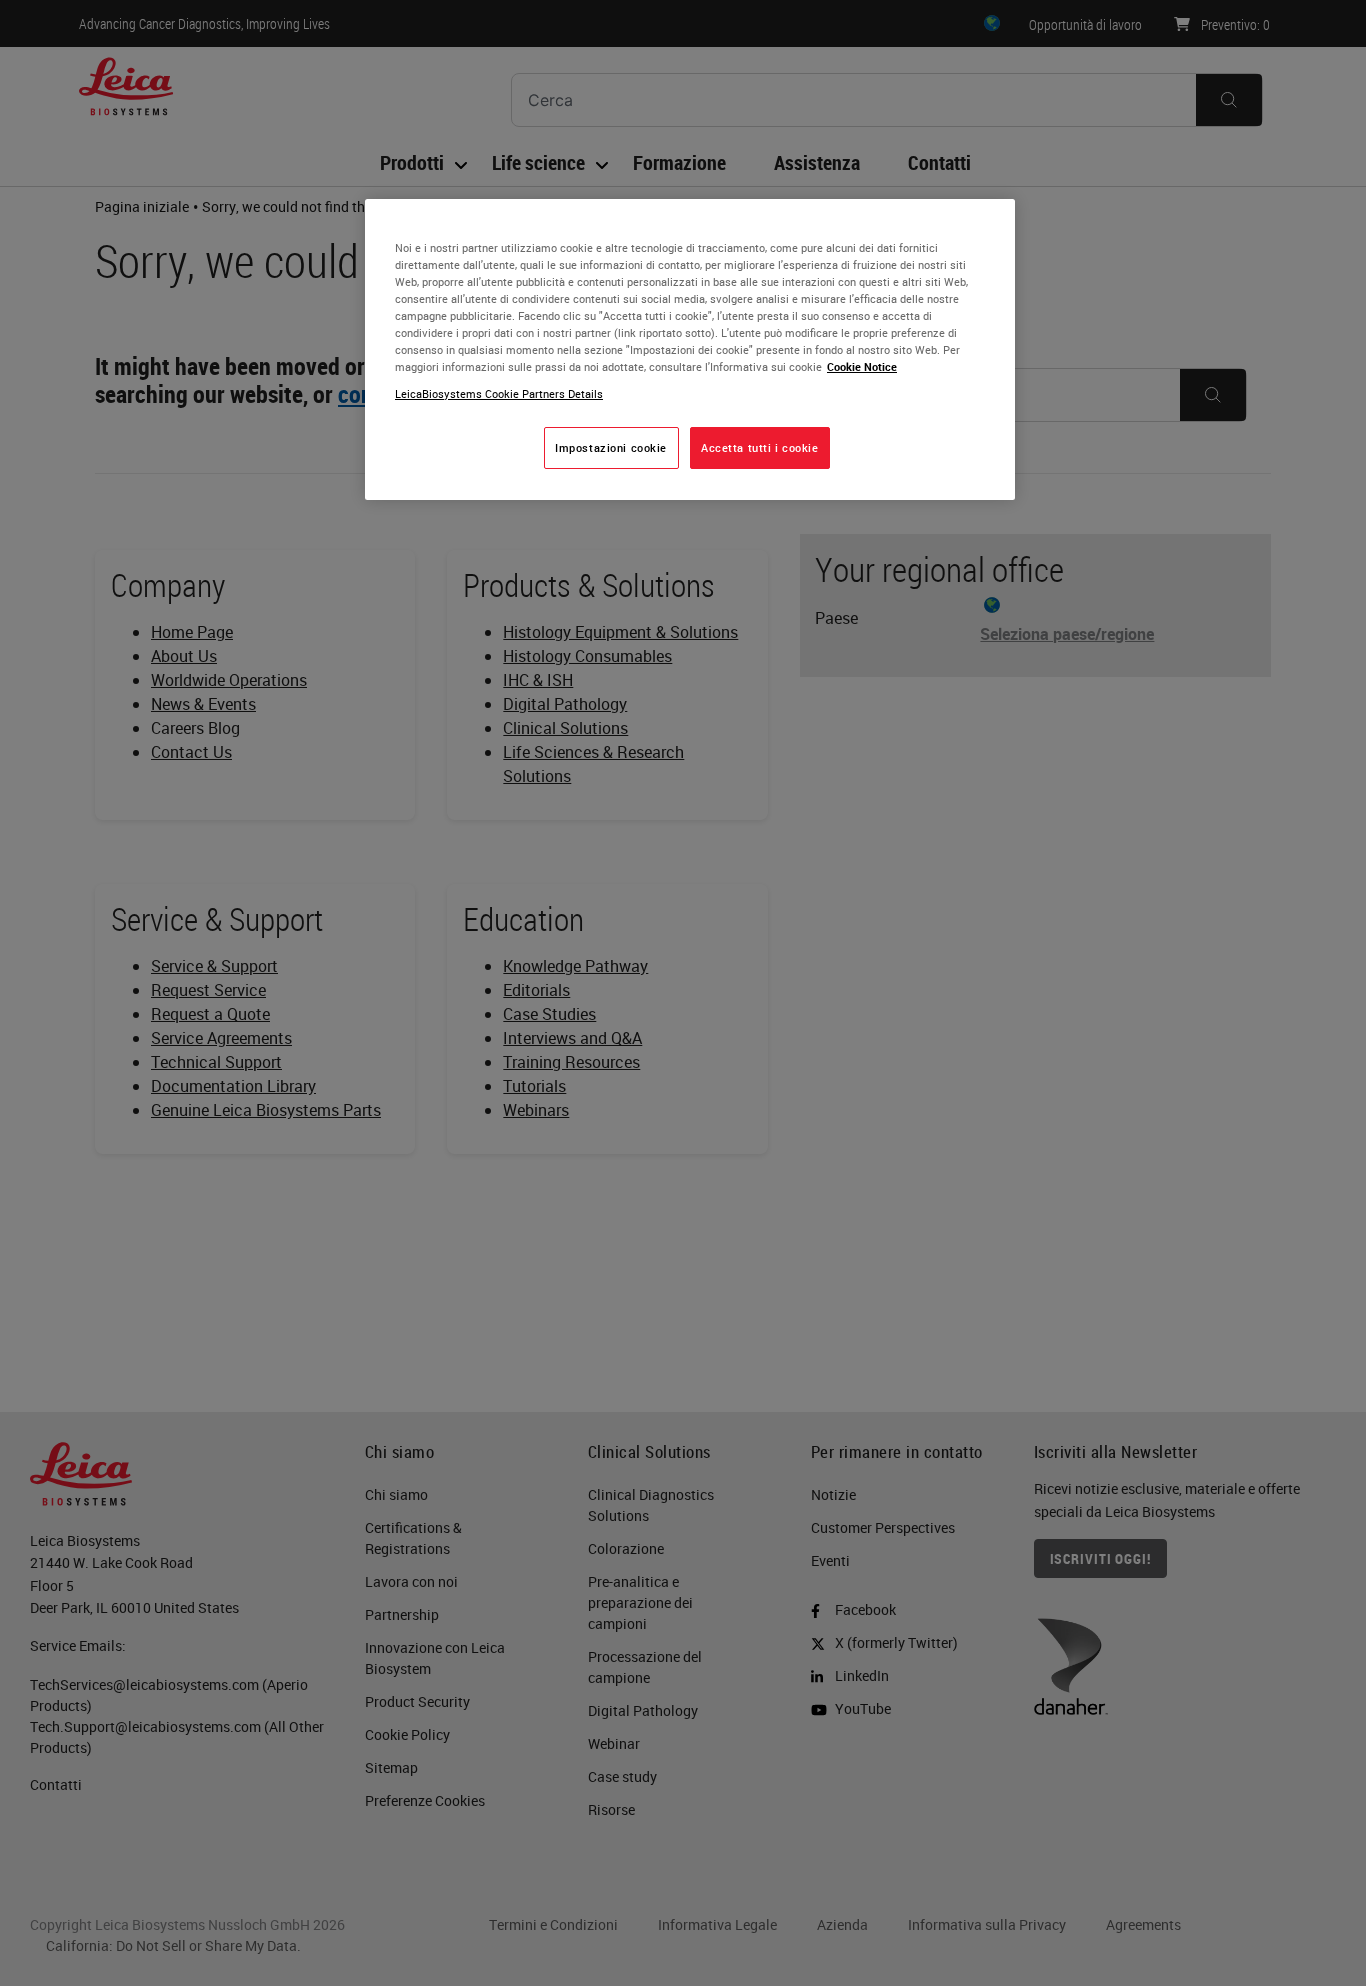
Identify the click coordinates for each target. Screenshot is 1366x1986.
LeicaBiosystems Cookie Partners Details (499, 393)
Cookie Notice (862, 366)
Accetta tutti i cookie (760, 447)
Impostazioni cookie (611, 447)
